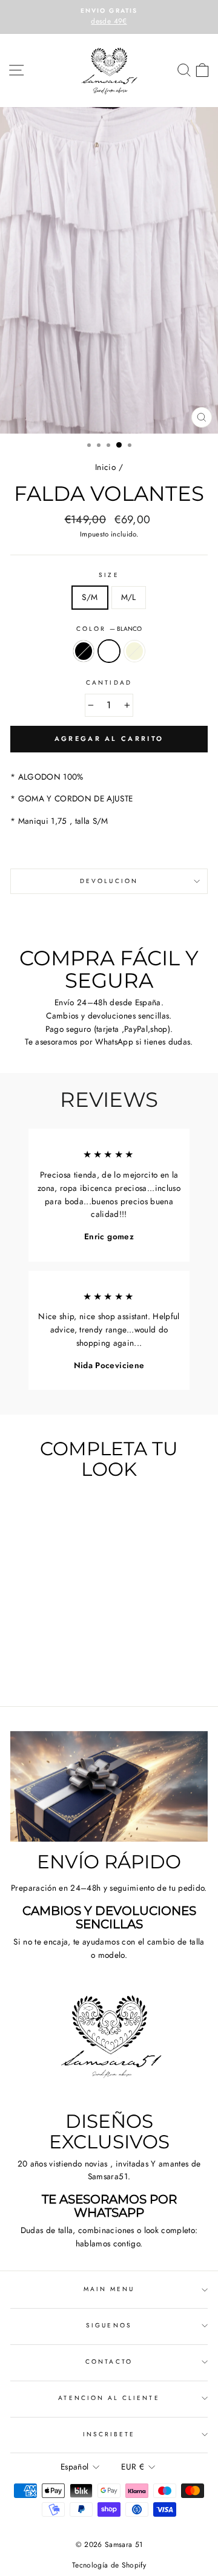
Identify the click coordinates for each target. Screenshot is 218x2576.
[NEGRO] (34, 1664)
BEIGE (134, 651)
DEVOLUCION (109, 881)
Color (109, 629)
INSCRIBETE (109, 2434)
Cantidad (109, 683)
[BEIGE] (61, 1664)
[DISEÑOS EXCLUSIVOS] (109, 2046)
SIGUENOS (109, 2325)
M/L (129, 597)
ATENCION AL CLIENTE (109, 2398)
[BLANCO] (48, 1664)
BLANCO (109, 651)
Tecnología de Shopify (109, 2565)
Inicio (105, 467)
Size (109, 575)
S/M (90, 597)
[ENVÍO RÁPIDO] (109, 1786)
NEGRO (84, 651)
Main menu (109, 2289)
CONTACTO (109, 2362)
